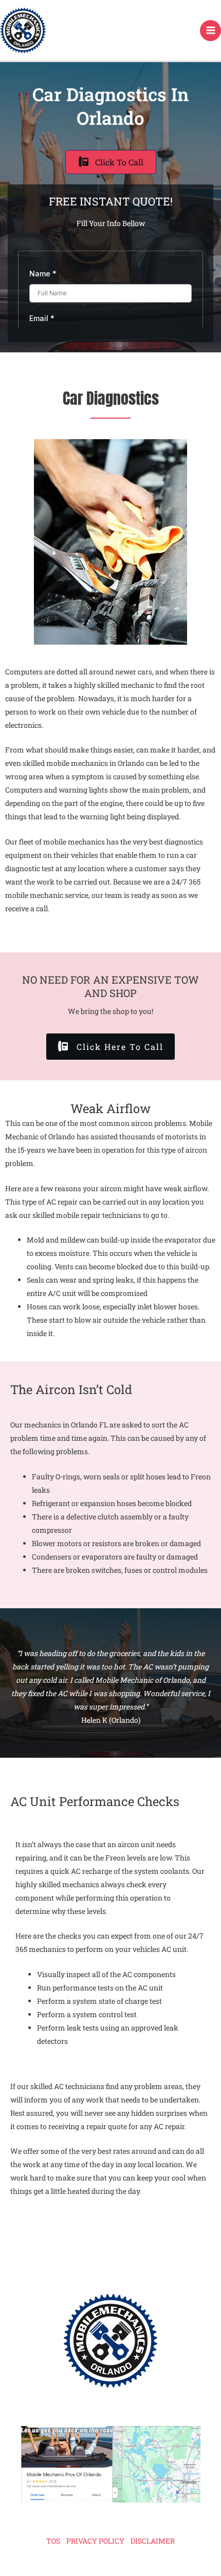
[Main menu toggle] (210, 31)
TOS (53, 2541)
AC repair (62, 1202)
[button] (110, 1047)
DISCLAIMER (153, 2541)
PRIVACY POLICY (95, 2541)
